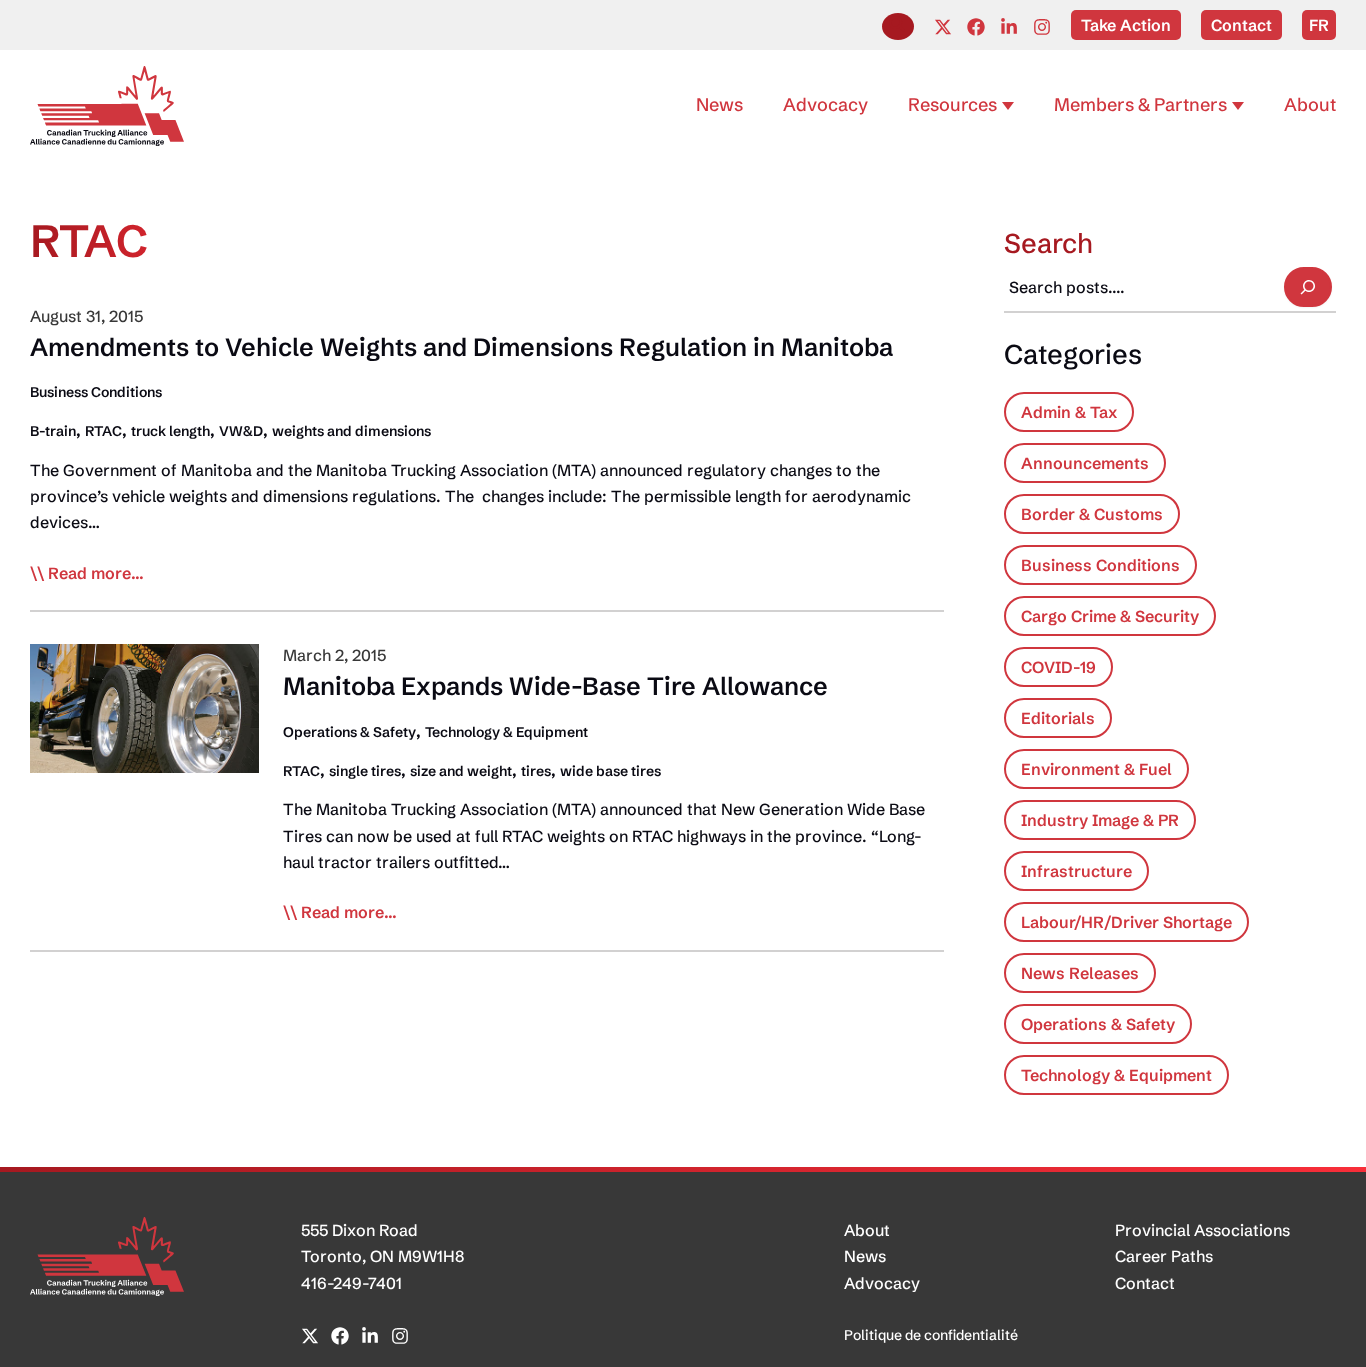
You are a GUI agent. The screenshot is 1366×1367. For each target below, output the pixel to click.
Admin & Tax (1069, 412)
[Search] (1308, 287)
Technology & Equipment (506, 732)
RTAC (103, 431)
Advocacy (882, 1283)
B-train (53, 431)
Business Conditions (96, 392)
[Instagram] (1042, 27)
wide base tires (610, 771)
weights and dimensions (351, 431)
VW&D (241, 431)
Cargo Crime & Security (1110, 616)
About (867, 1230)
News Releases (1080, 973)
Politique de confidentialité (931, 1335)
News (865, 1256)
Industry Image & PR (1100, 820)
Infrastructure (1076, 871)
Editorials (1058, 718)
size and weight (461, 771)
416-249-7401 (351, 1283)
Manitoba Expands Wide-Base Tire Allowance (555, 686)
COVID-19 (1058, 667)
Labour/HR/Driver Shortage (1126, 922)
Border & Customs (1092, 514)
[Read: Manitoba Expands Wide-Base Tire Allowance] (144, 707)
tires (536, 771)
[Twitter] (943, 27)
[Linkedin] (1009, 27)
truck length (170, 431)
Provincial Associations (1202, 1230)
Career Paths (1164, 1256)
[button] (898, 26)
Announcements (1085, 463)
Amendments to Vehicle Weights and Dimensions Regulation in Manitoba (461, 347)
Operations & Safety (349, 732)
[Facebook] (976, 27)
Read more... (96, 574)
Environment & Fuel (1096, 769)
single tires (365, 771)
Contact (1145, 1283)
